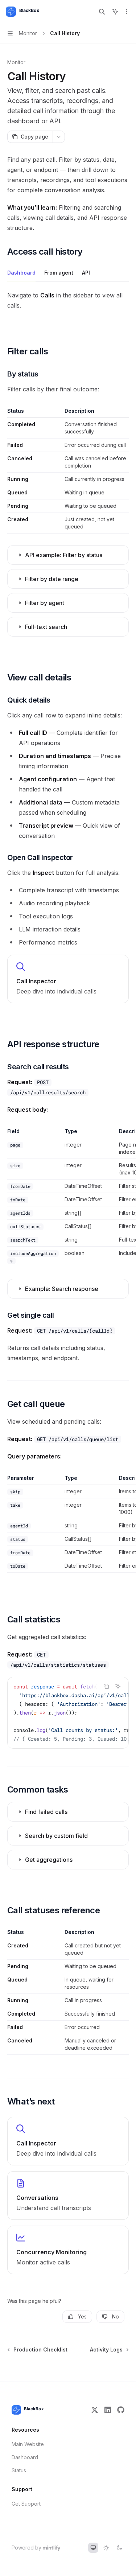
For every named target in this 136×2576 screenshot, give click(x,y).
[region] (68, 1198)
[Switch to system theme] (93, 2548)
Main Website (28, 2444)
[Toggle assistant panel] (115, 12)
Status (19, 2470)
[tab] (21, 272)
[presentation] (68, 1713)
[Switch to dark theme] (119, 2548)
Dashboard (25, 2457)
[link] (68, 979)
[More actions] (127, 12)
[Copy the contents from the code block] (106, 1686)
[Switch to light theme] (106, 2548)
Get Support (26, 2504)
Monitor (16, 62)
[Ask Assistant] (118, 1686)
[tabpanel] (68, 300)
